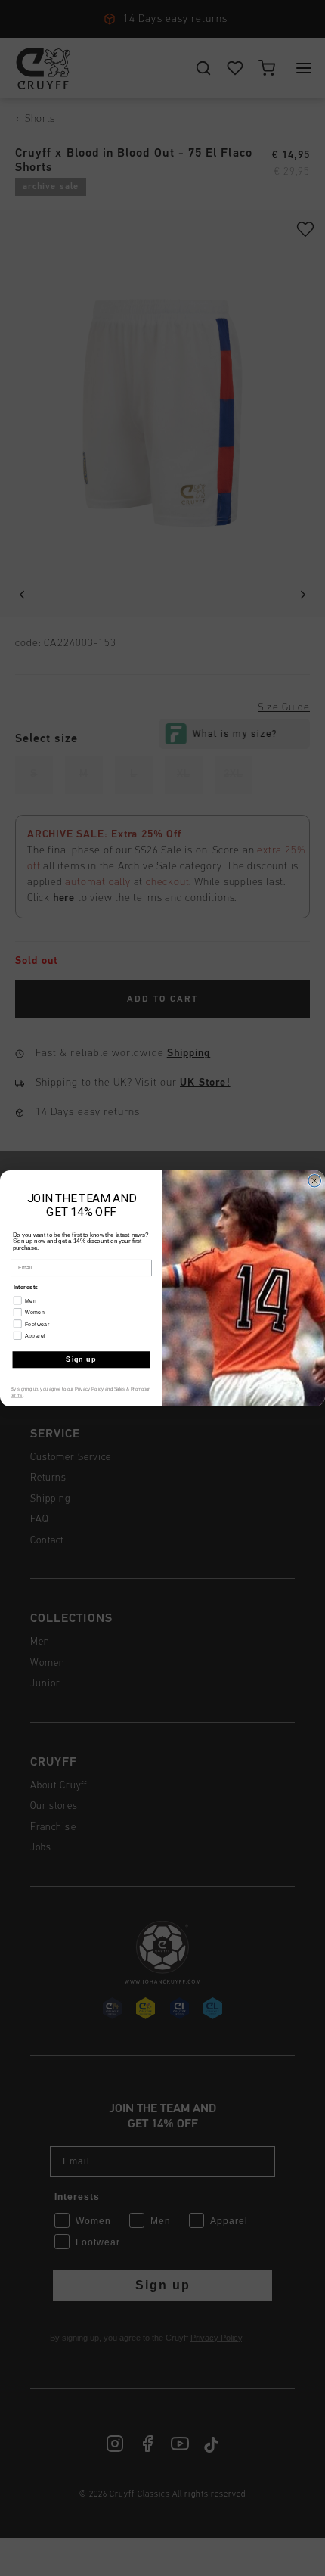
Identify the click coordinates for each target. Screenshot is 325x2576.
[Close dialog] (315, 1181)
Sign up (81, 1359)
